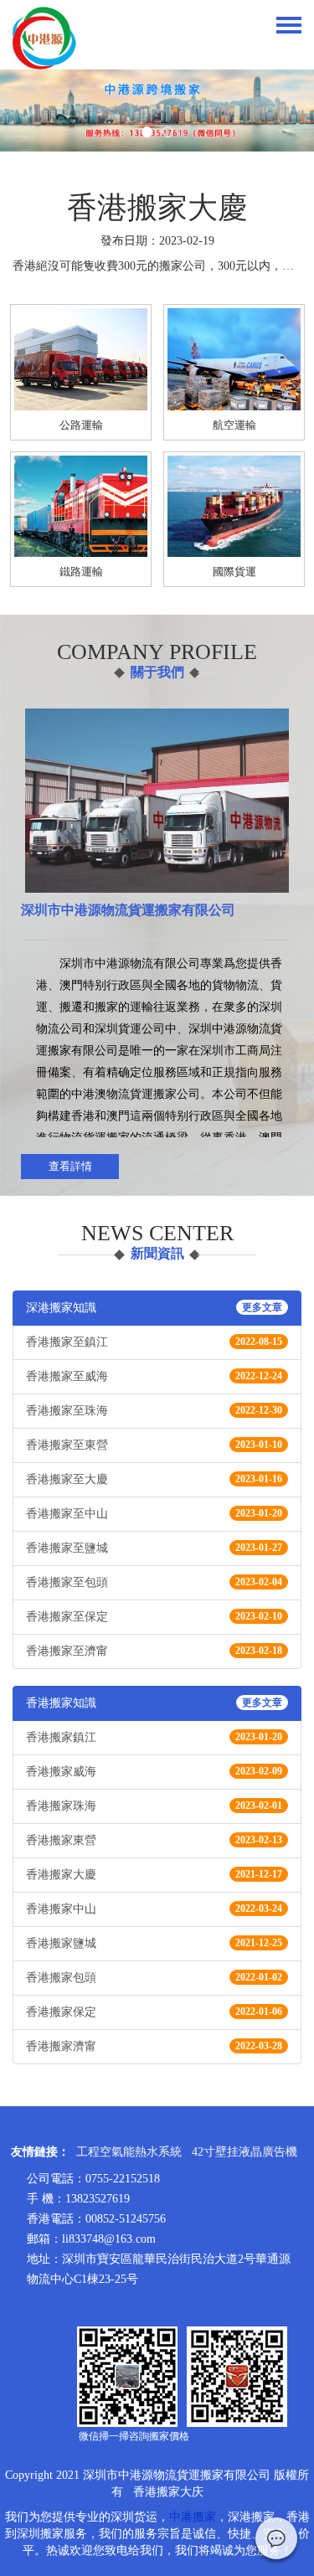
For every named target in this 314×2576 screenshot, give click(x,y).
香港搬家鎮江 (154, 1737)
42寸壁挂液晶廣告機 (245, 2152)
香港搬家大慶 (154, 1875)
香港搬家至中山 (154, 1514)
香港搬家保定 (154, 2012)
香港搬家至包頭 (154, 1582)
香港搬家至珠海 (154, 1411)
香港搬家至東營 (154, 1445)
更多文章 (262, 1307)
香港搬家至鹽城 (154, 1548)
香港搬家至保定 (154, 1617)
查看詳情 (70, 1166)
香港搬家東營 (154, 1840)
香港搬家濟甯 (154, 2046)
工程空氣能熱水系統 (129, 2152)
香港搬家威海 (154, 1772)
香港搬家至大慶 (154, 1479)
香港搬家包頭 (154, 1978)
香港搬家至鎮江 (154, 1342)
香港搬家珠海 (154, 1806)
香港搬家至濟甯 (154, 1651)
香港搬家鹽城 (154, 1943)
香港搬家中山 (154, 1909)
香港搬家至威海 (154, 1376)
